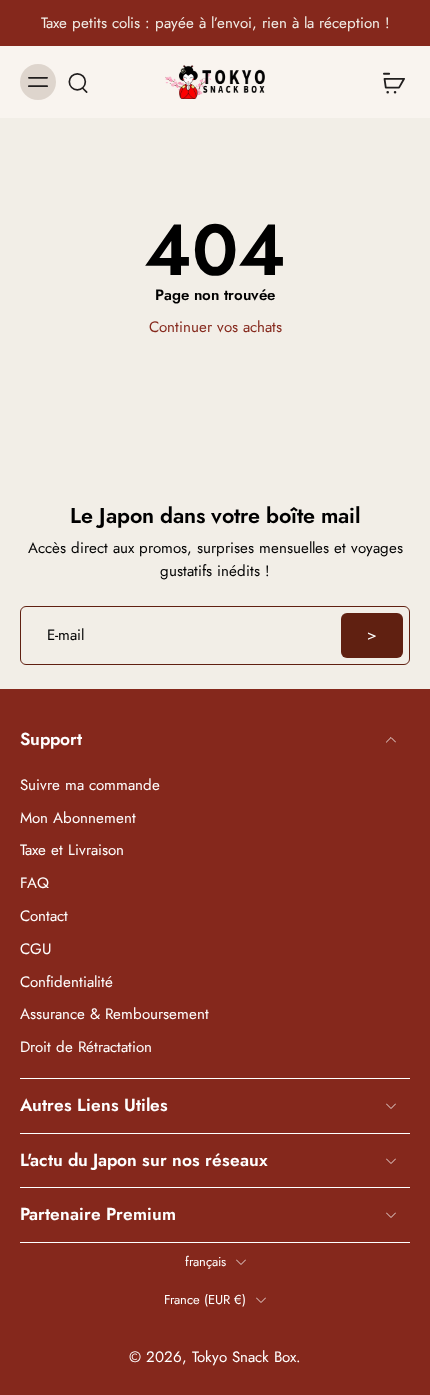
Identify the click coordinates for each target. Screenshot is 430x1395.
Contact (44, 916)
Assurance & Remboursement (114, 1014)
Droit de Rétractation (86, 1047)
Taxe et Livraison (72, 850)
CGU (35, 949)
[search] (78, 82)
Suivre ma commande (90, 785)
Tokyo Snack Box (244, 1357)
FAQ (34, 883)
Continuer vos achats (215, 327)
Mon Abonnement (78, 817)
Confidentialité (66, 981)
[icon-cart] (388, 82)
